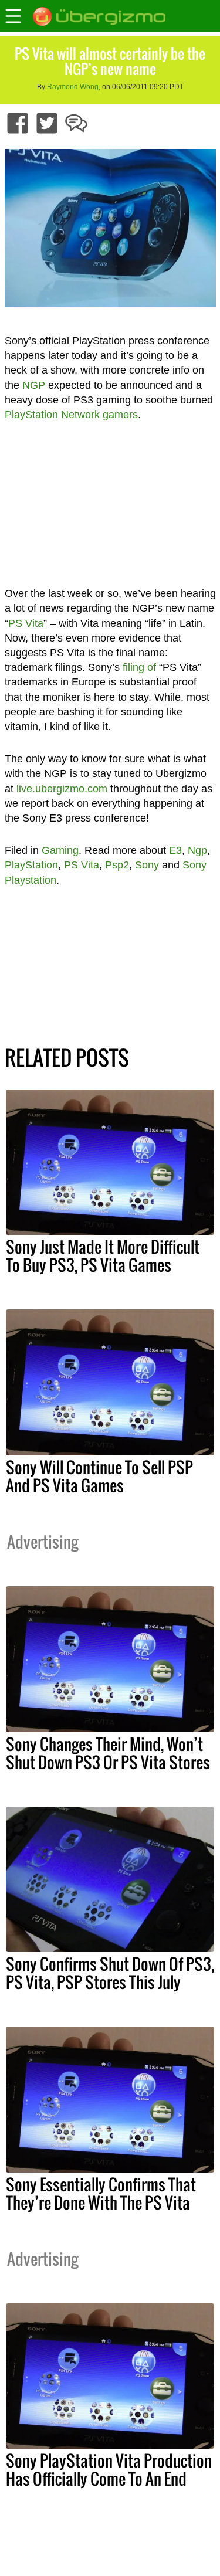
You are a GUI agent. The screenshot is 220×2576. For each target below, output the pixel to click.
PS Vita (26, 623)
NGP (34, 385)
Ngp (197, 850)
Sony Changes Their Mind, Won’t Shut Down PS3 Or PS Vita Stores (108, 1753)
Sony (147, 865)
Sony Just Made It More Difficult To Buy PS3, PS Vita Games (103, 1256)
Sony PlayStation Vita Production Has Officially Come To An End (109, 2470)
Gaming (60, 850)
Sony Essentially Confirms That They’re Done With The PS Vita (101, 2193)
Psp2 (117, 865)
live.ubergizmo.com (62, 789)
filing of (139, 667)
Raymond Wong (73, 87)
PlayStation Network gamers (71, 415)
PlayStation (31, 865)
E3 (175, 850)
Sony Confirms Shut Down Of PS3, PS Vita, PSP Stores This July (110, 1973)
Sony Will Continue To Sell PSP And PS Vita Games (99, 1476)
